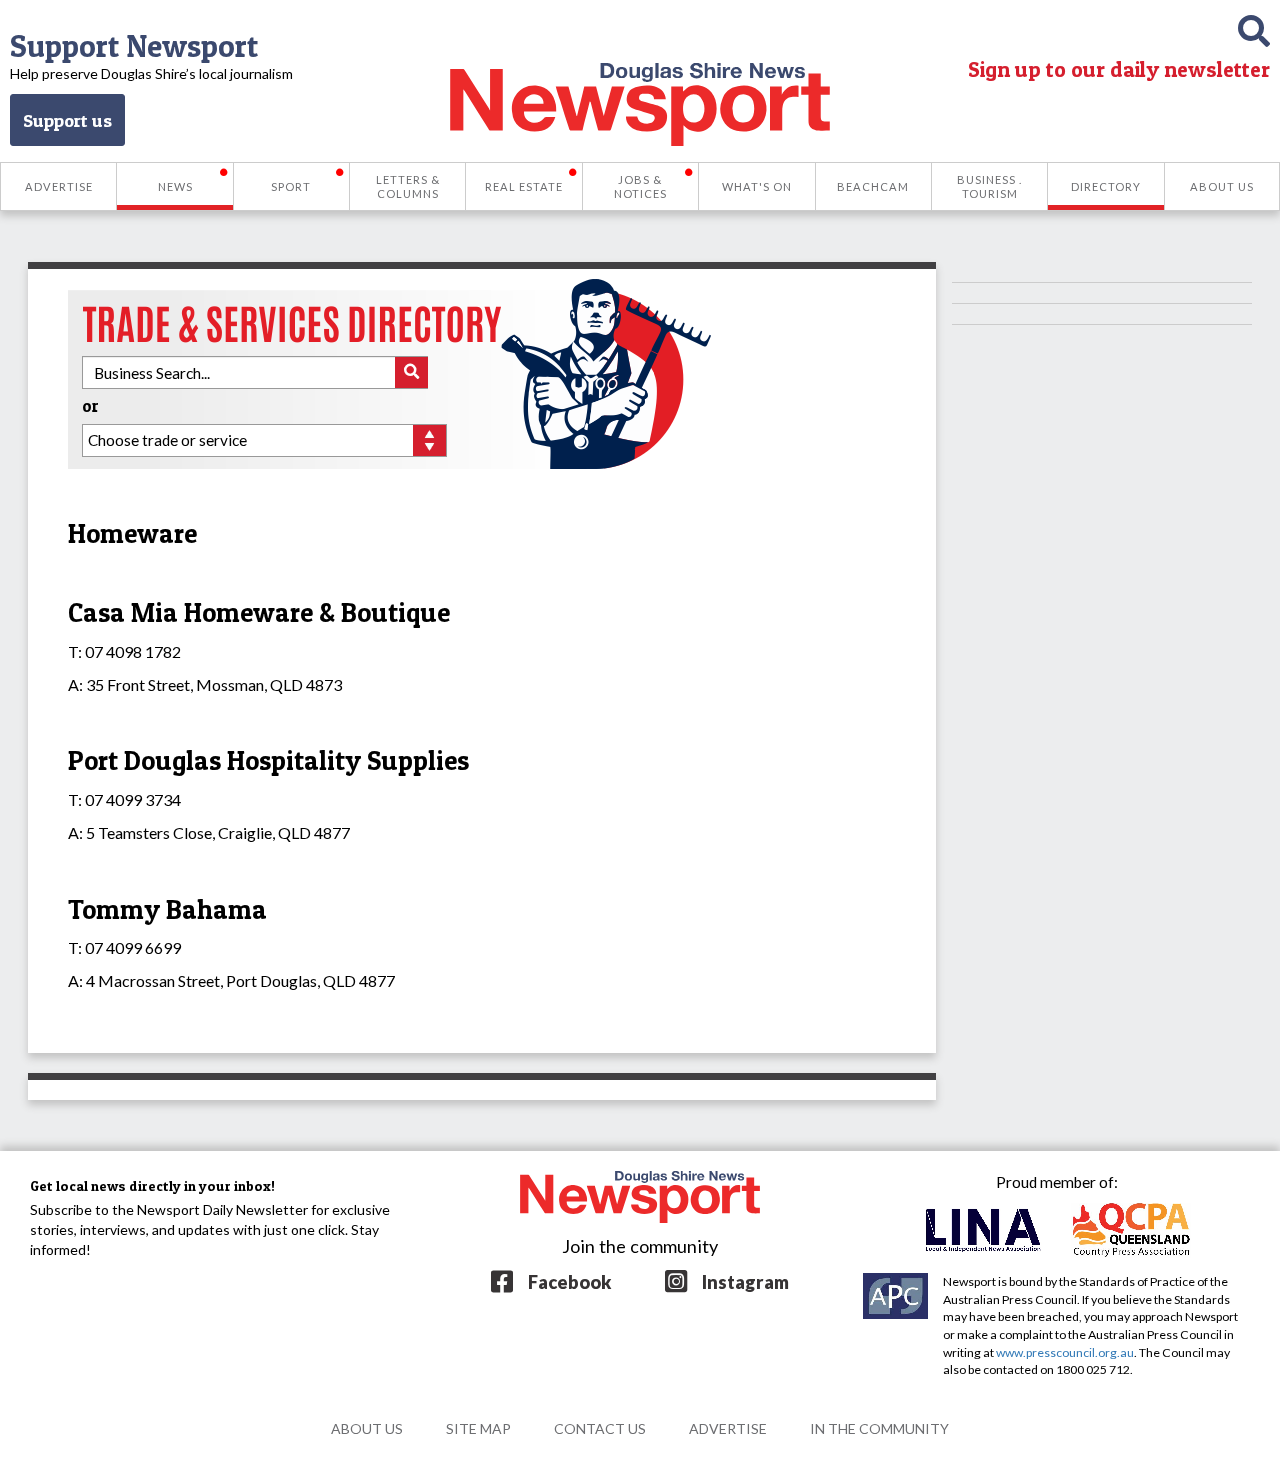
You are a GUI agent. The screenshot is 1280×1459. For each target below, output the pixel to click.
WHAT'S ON (757, 186)
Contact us (600, 1428)
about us (367, 1428)
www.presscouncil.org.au (1065, 1352)
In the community (879, 1428)
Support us (67, 120)
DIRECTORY (1106, 186)
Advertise (728, 1428)
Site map (478, 1428)
